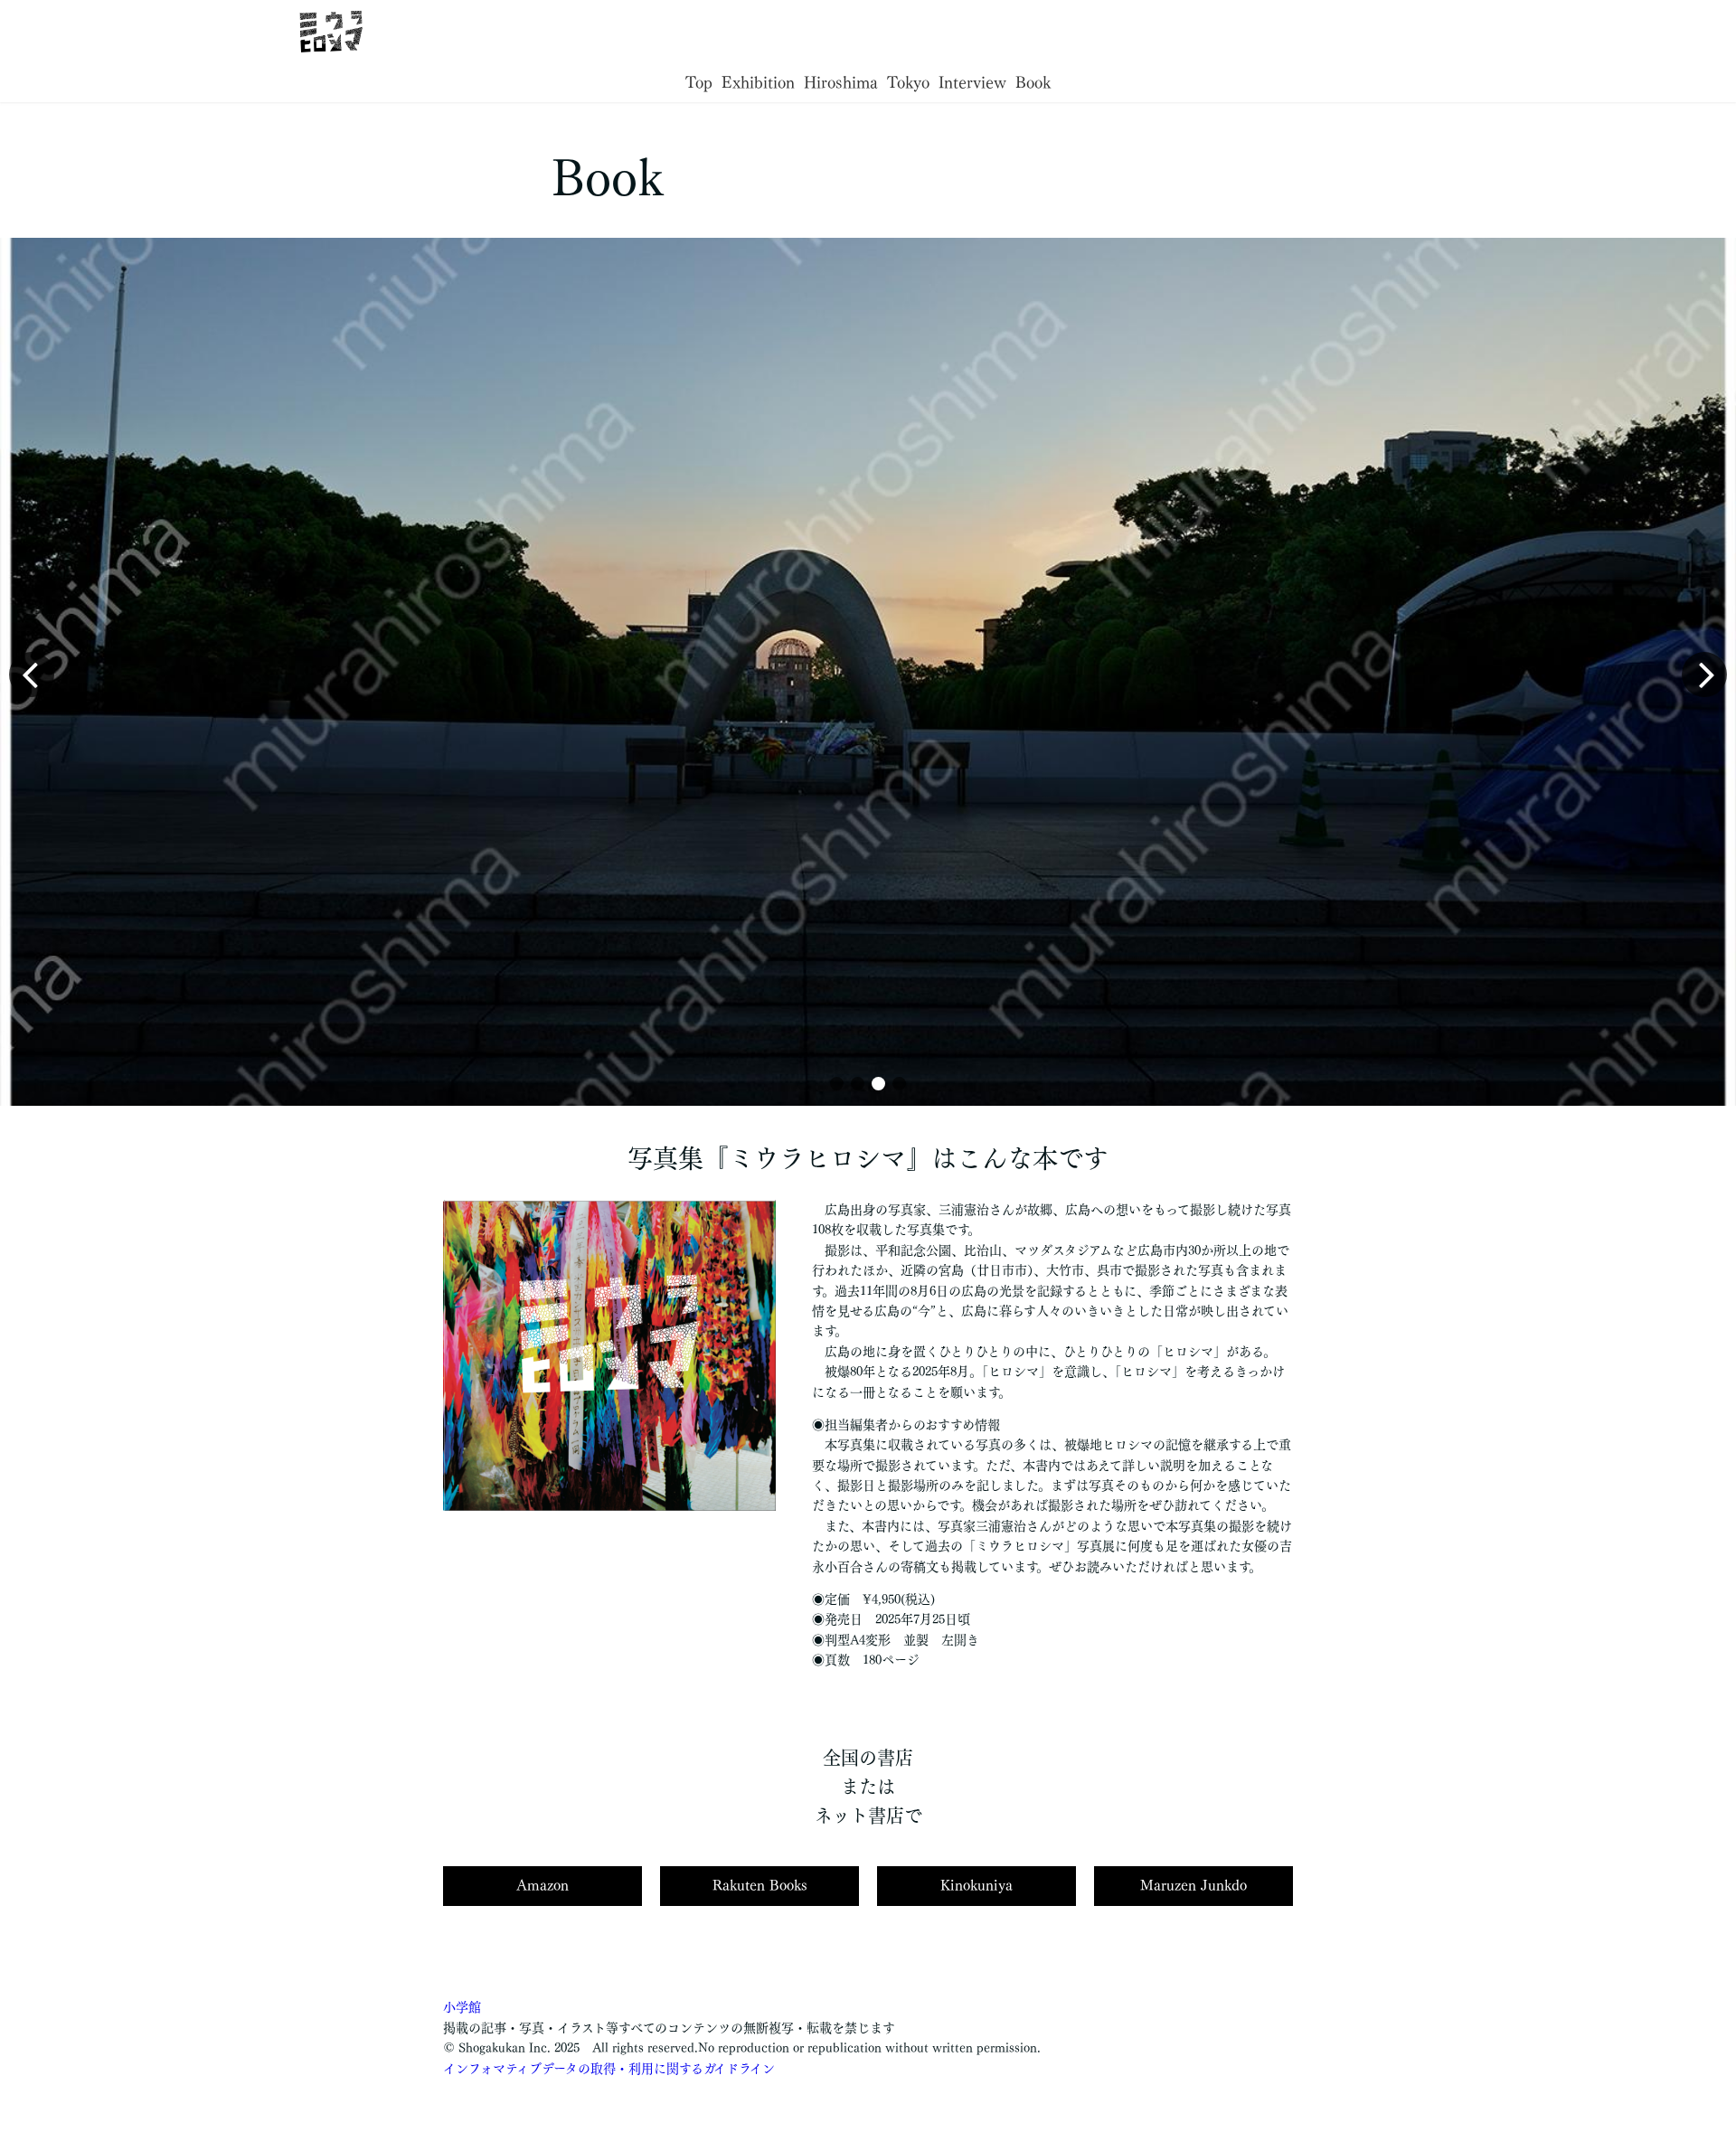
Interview (972, 82)
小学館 (462, 2007)
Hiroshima (841, 82)
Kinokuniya (976, 1885)
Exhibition (758, 82)
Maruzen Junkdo (1193, 1885)
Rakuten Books (760, 1885)
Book (1033, 82)
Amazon (542, 1885)
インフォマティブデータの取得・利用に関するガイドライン (609, 2069)
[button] (837, 1084)
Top (699, 82)
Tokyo (908, 82)
